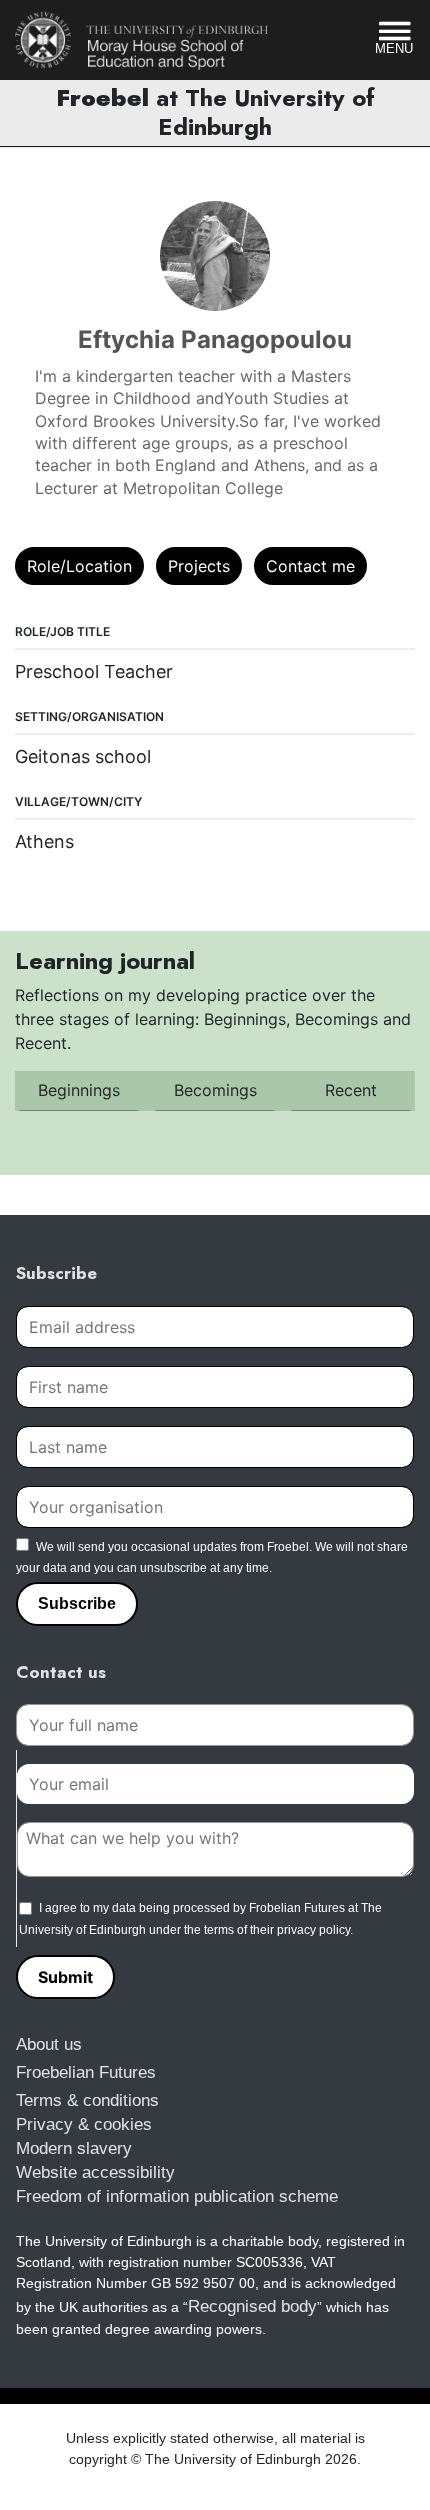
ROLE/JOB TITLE (62, 631)
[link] (142, 40)
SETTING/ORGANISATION (89, 716)
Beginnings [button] (79, 1090)
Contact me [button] (310, 566)
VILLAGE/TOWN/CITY (78, 801)
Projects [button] (199, 566)
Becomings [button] (215, 1090)
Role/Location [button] (79, 566)
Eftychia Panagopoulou (215, 339)
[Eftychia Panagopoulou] (215, 256)
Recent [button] (351, 1090)
